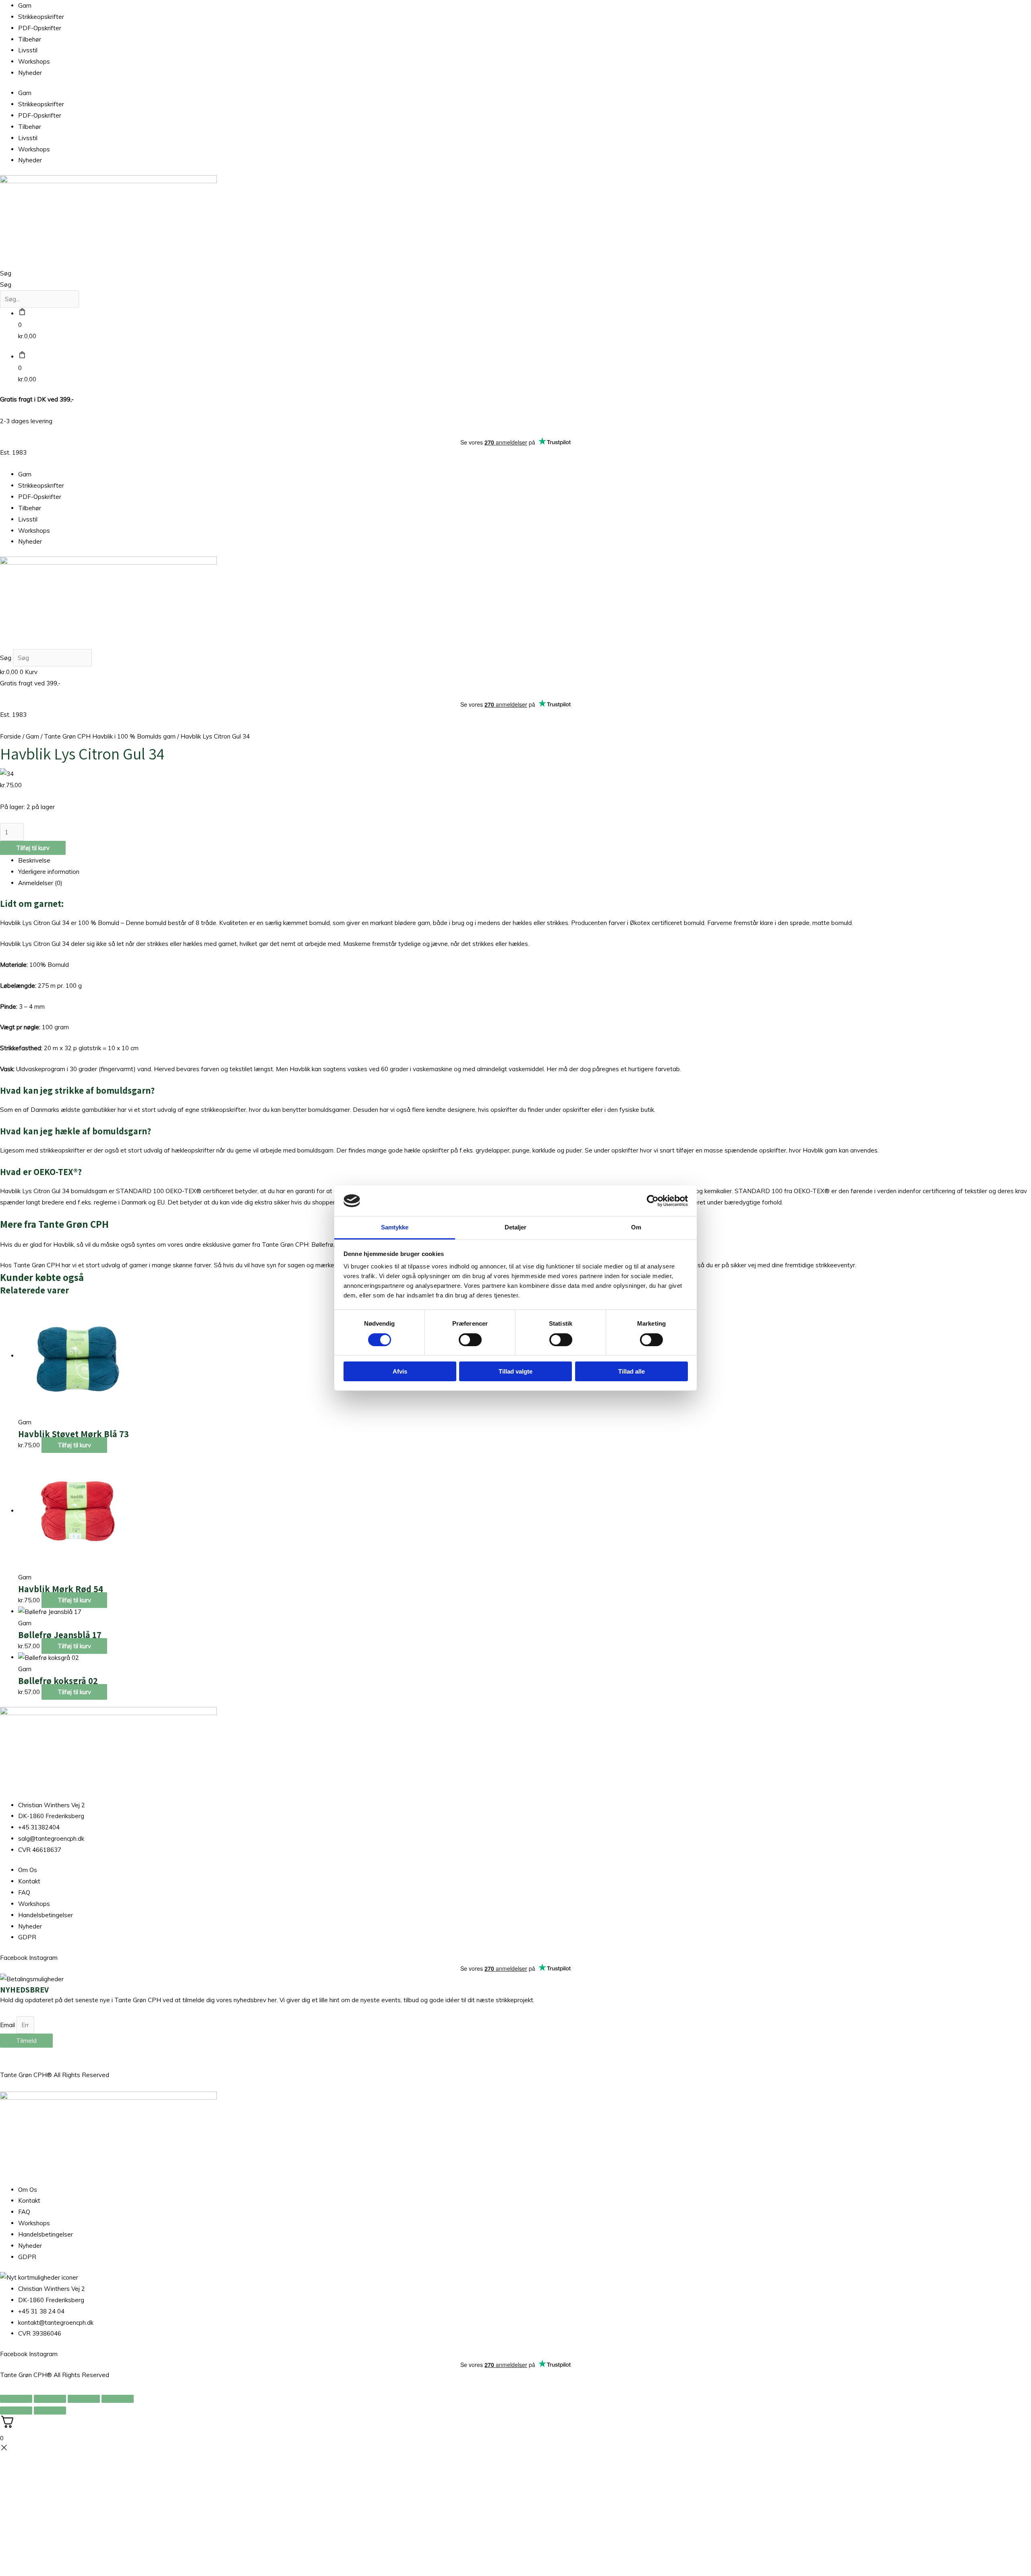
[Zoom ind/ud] (16, 2399)
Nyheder (30, 73)
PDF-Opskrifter (40, 28)
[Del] (84, 2399)
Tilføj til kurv (33, 848)
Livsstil (28, 50)
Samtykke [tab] (395, 1227)
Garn (25, 5)
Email (8, 2025)
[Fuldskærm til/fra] (50, 2399)
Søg (6, 273)
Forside (10, 736)
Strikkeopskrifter (41, 17)
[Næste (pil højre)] (50, 2410)
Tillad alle (631, 1371)
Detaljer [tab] (516, 1227)
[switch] (470, 1340)
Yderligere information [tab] (49, 872)
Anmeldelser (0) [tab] (40, 883)
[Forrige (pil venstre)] (16, 2410)
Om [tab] (636, 1227)
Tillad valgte (515, 1371)
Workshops (34, 61)
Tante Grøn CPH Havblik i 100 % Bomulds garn (110, 736)
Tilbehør (30, 39)
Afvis (400, 1371)
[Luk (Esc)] (118, 2399)
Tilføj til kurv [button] (74, 1445)
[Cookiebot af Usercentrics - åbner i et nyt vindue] (653, 1201)
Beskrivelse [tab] (34, 860)
